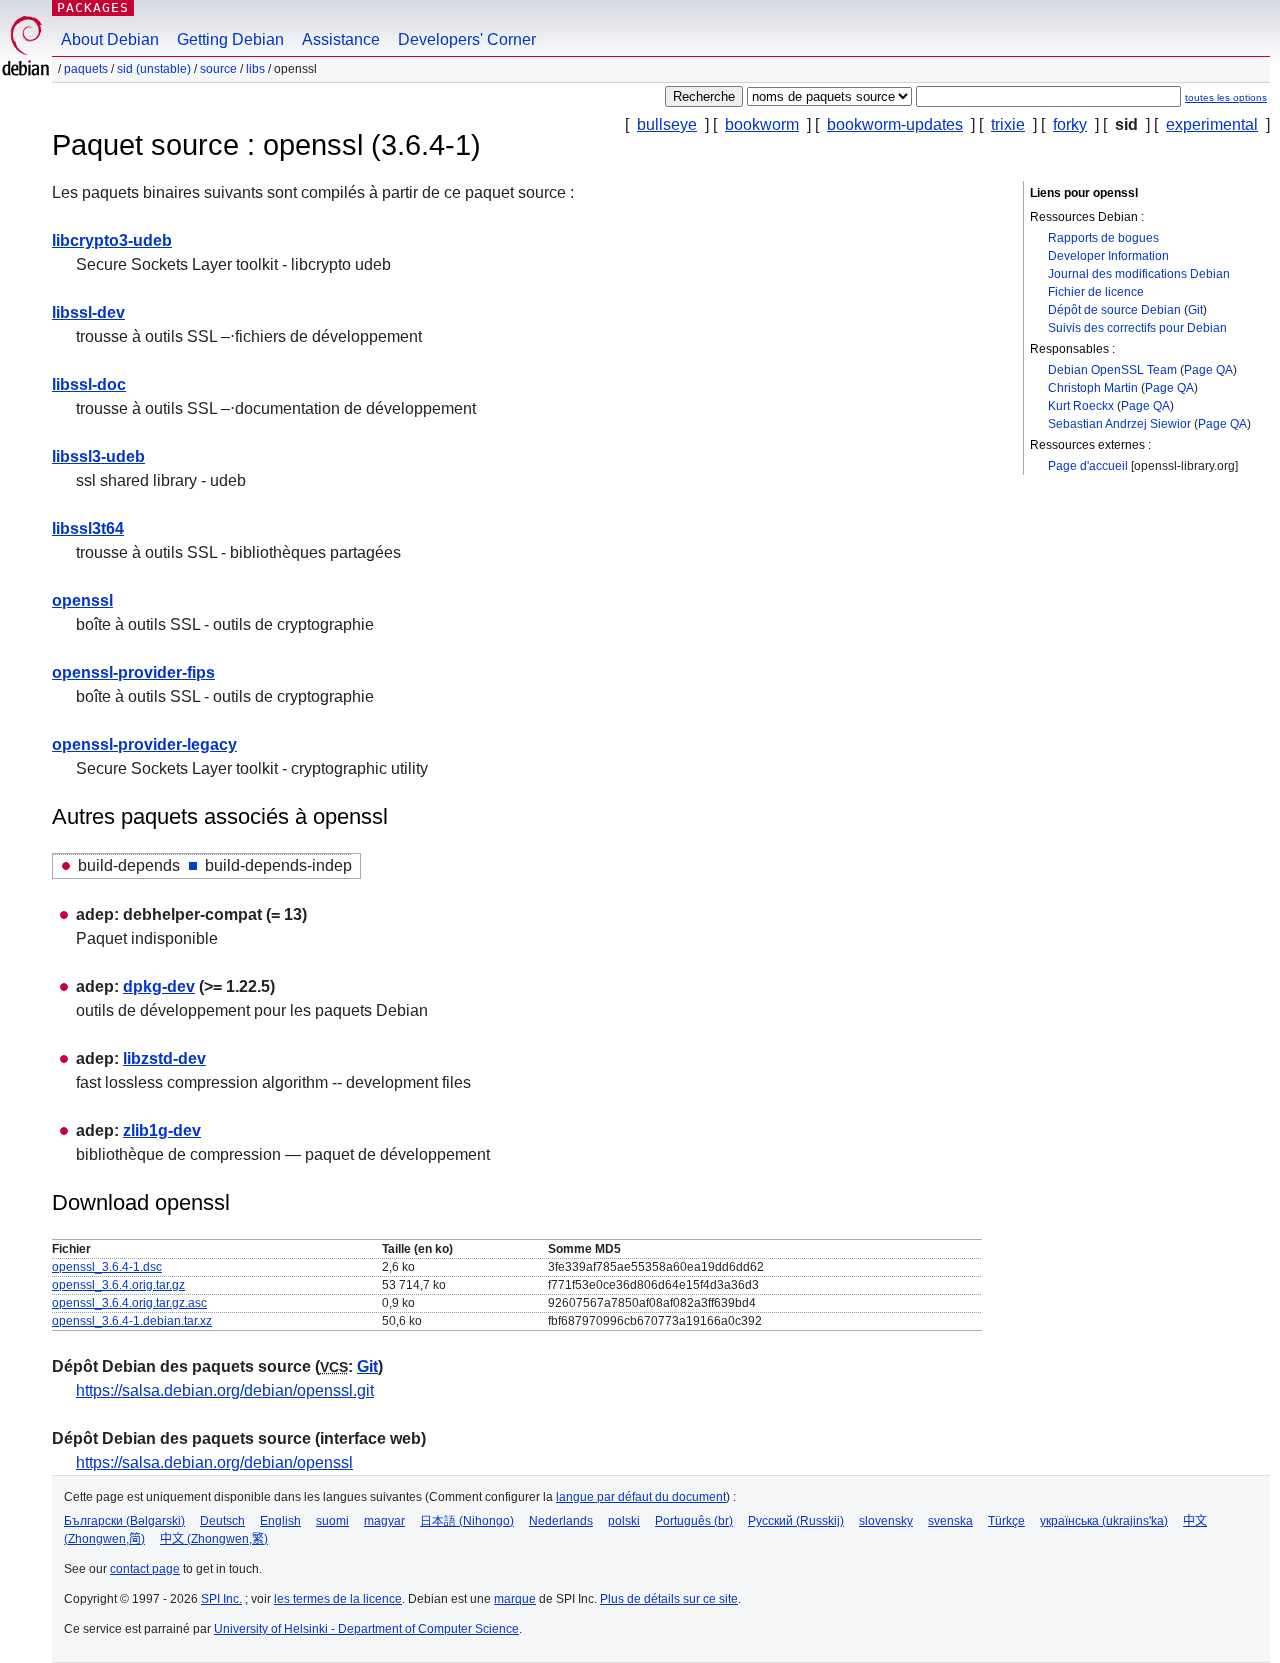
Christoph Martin (1093, 388)
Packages (93, 7)
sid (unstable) (154, 69)
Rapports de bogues (1103, 238)
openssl (82, 600)
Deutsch (222, 1521)
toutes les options (1226, 97)
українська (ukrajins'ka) (1104, 1521)
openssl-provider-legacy (144, 744)
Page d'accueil (1088, 466)
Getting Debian (230, 39)
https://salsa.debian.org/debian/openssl (214, 1462)
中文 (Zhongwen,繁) (214, 1539)
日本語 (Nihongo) (467, 1521)
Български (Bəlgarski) (124, 1521)
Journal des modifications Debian (1139, 274)
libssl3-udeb (98, 456)
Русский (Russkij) (796, 1521)
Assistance (341, 39)
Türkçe (1006, 1521)
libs (255, 69)
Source (218, 69)
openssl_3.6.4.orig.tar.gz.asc (129, 1303)
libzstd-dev (164, 1058)
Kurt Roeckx (1081, 406)
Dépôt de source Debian (1114, 310)
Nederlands (561, 1521)
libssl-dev (88, 312)
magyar (384, 1521)
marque (515, 1599)
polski (624, 1521)
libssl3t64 (88, 528)
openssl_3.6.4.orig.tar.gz (118, 1285)
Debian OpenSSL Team (1112, 370)
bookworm (762, 124)
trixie (1008, 124)
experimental (1212, 124)
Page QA (1208, 370)
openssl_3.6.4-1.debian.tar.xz (132, 1321)
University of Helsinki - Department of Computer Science (366, 1629)
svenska (950, 1521)
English (280, 1521)
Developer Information (1108, 256)
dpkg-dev (159, 986)
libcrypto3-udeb (112, 240)
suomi (332, 1521)
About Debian (110, 39)
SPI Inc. (221, 1599)
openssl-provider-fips (133, 672)
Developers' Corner (467, 39)
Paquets (86, 69)
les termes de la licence (338, 1599)
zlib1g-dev (162, 1130)
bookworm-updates (895, 124)
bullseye (667, 124)
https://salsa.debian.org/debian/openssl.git (225, 1390)
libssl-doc (89, 384)
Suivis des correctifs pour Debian (1137, 328)
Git (1195, 310)
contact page (145, 1569)
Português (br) (694, 1521)
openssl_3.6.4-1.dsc (107, 1267)
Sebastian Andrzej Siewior (1119, 424)
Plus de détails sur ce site (669, 1599)
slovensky (886, 1521)
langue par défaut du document (641, 1497)
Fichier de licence (1096, 292)
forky (1070, 124)
